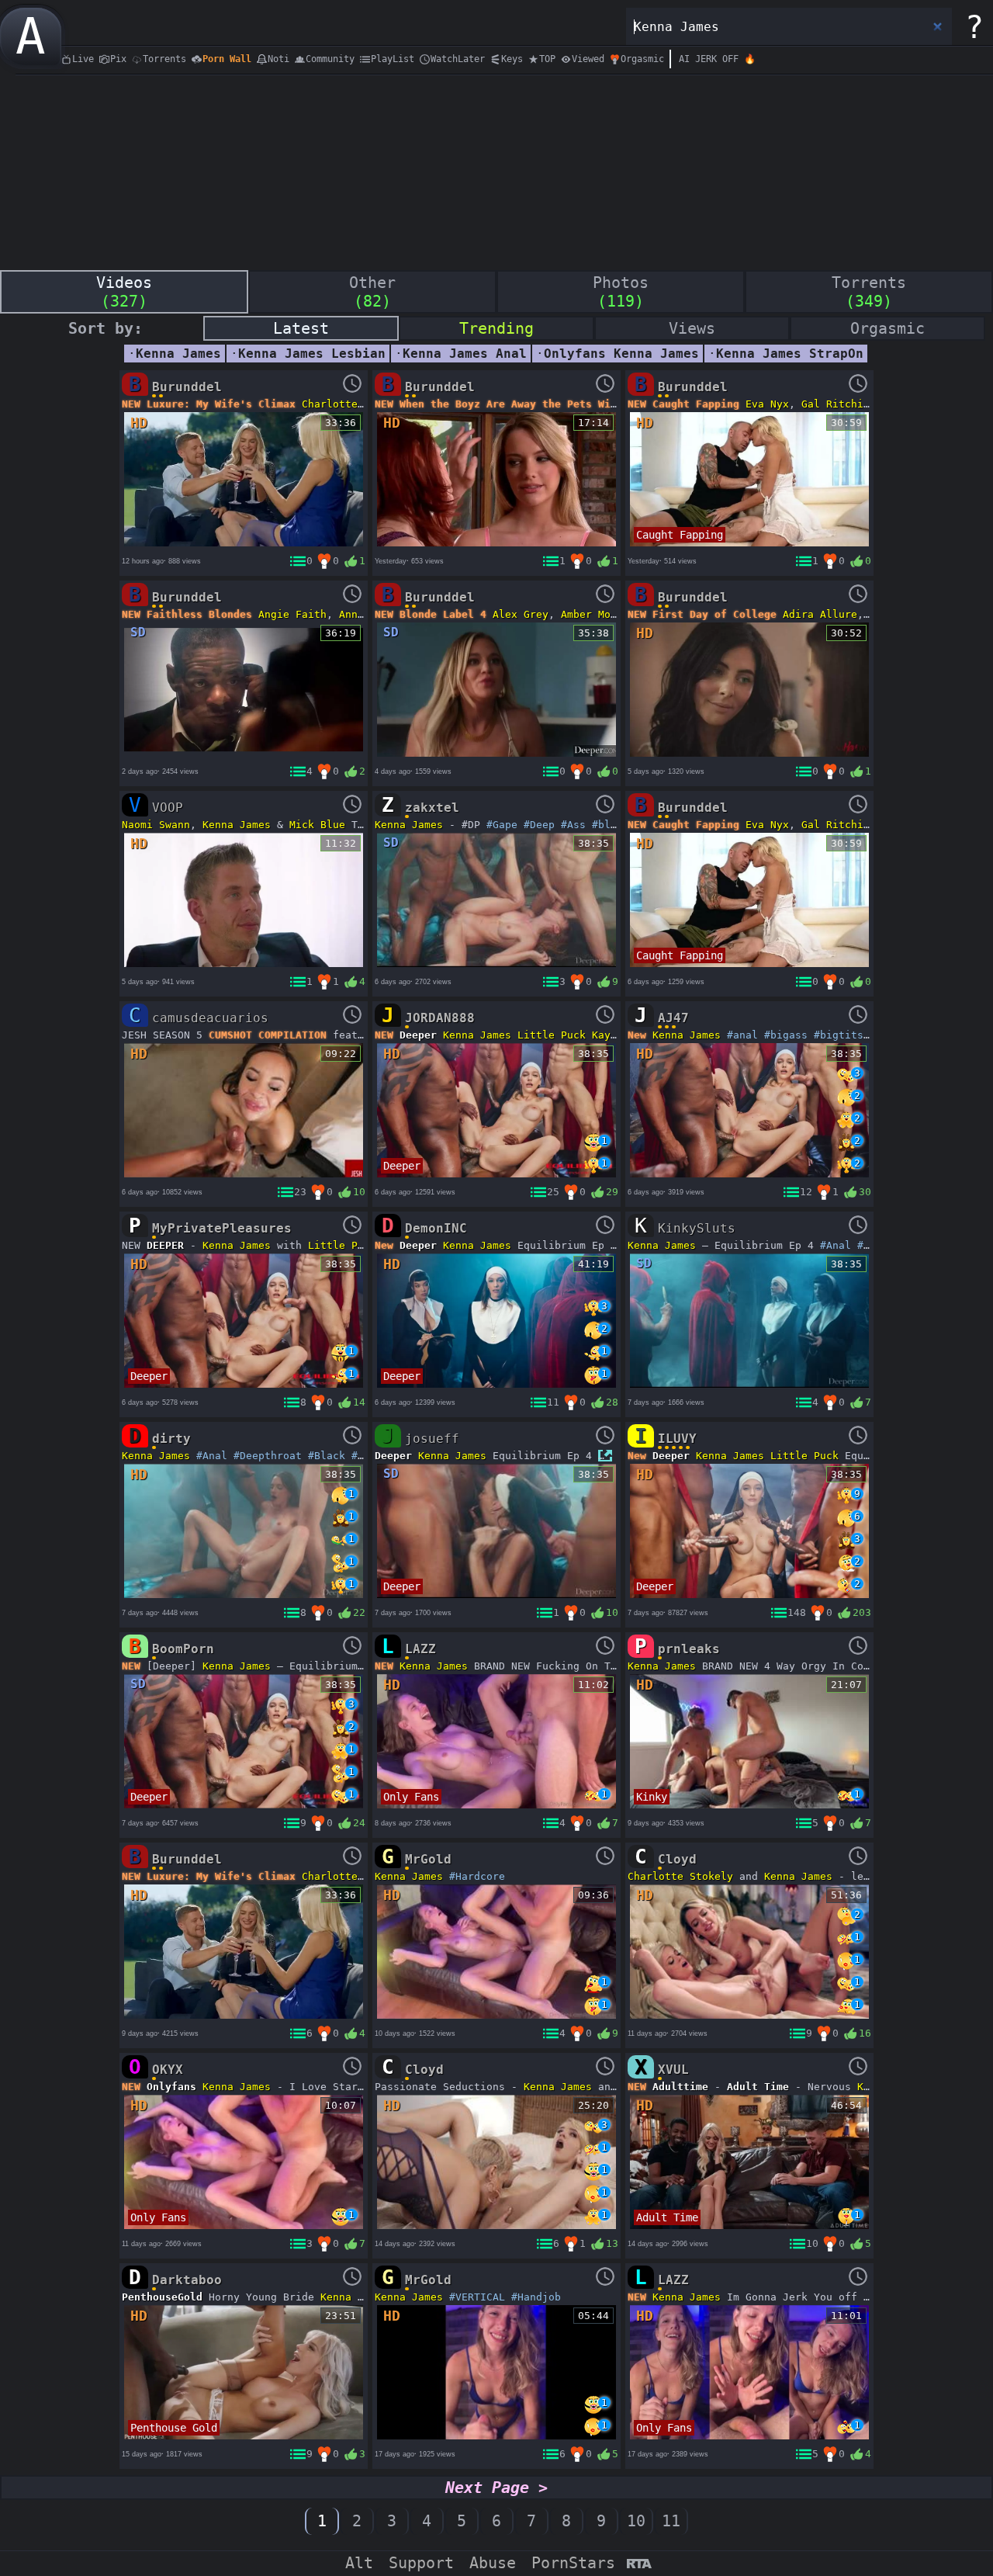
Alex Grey (521, 614)
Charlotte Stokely (680, 1876)
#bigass (786, 1035)
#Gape (502, 825)
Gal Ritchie (836, 404)
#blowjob (617, 825)
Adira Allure (820, 614)
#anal (742, 1035)
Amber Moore (595, 614)
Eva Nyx (767, 404)
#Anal (836, 1245)
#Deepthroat (268, 1456)
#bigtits (839, 1035)
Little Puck (552, 1035)
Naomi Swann (156, 825)
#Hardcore (477, 1876)
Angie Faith (292, 614)
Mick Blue (317, 825)
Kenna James (237, 825)
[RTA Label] (639, 2565)
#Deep (539, 825)
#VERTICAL (477, 2297)
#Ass (573, 825)
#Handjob (536, 2297)
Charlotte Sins (345, 404)
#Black (327, 1456)
